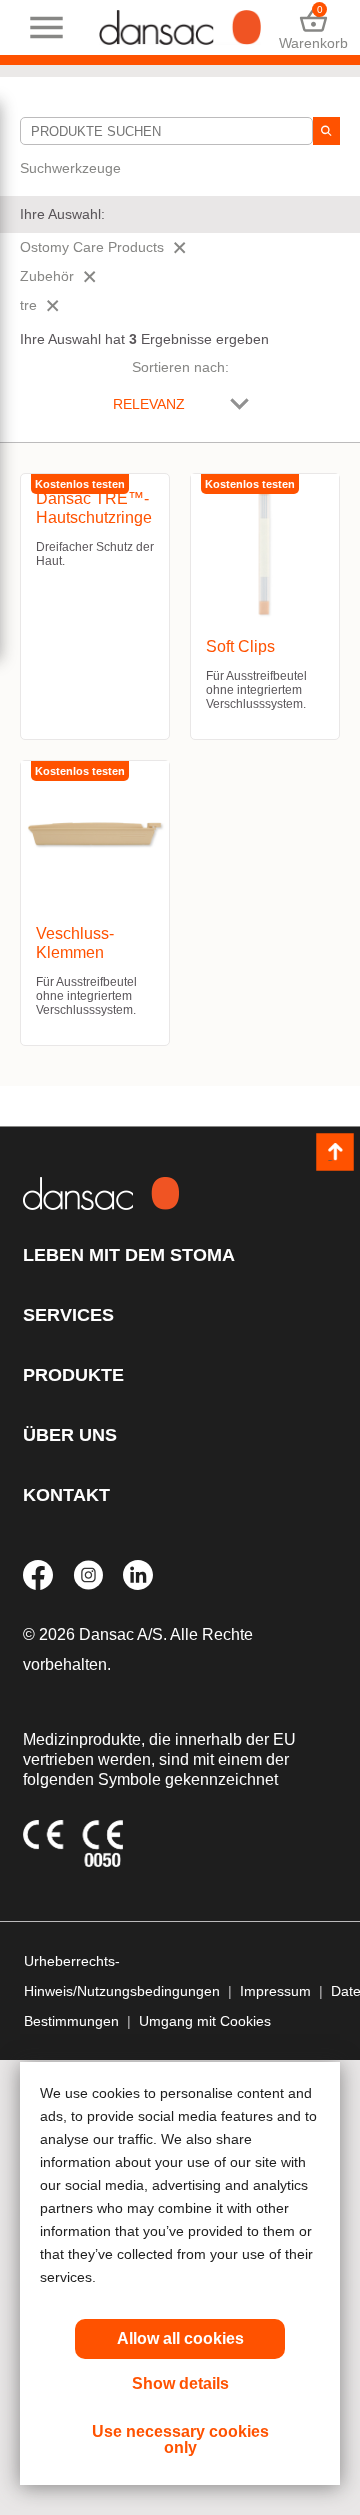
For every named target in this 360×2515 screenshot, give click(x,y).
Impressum (275, 1991)
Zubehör (47, 276)
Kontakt (66, 1495)
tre (28, 305)
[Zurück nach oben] (335, 1152)
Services (68, 1315)
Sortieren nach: (180, 367)
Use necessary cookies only (180, 2439)
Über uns (70, 1435)
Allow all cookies (180, 2338)
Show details (180, 2383)
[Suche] (326, 131)
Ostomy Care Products (92, 247)
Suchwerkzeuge (70, 168)
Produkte (73, 1375)
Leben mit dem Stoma (129, 1255)
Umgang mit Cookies (205, 2021)
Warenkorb (313, 27)
